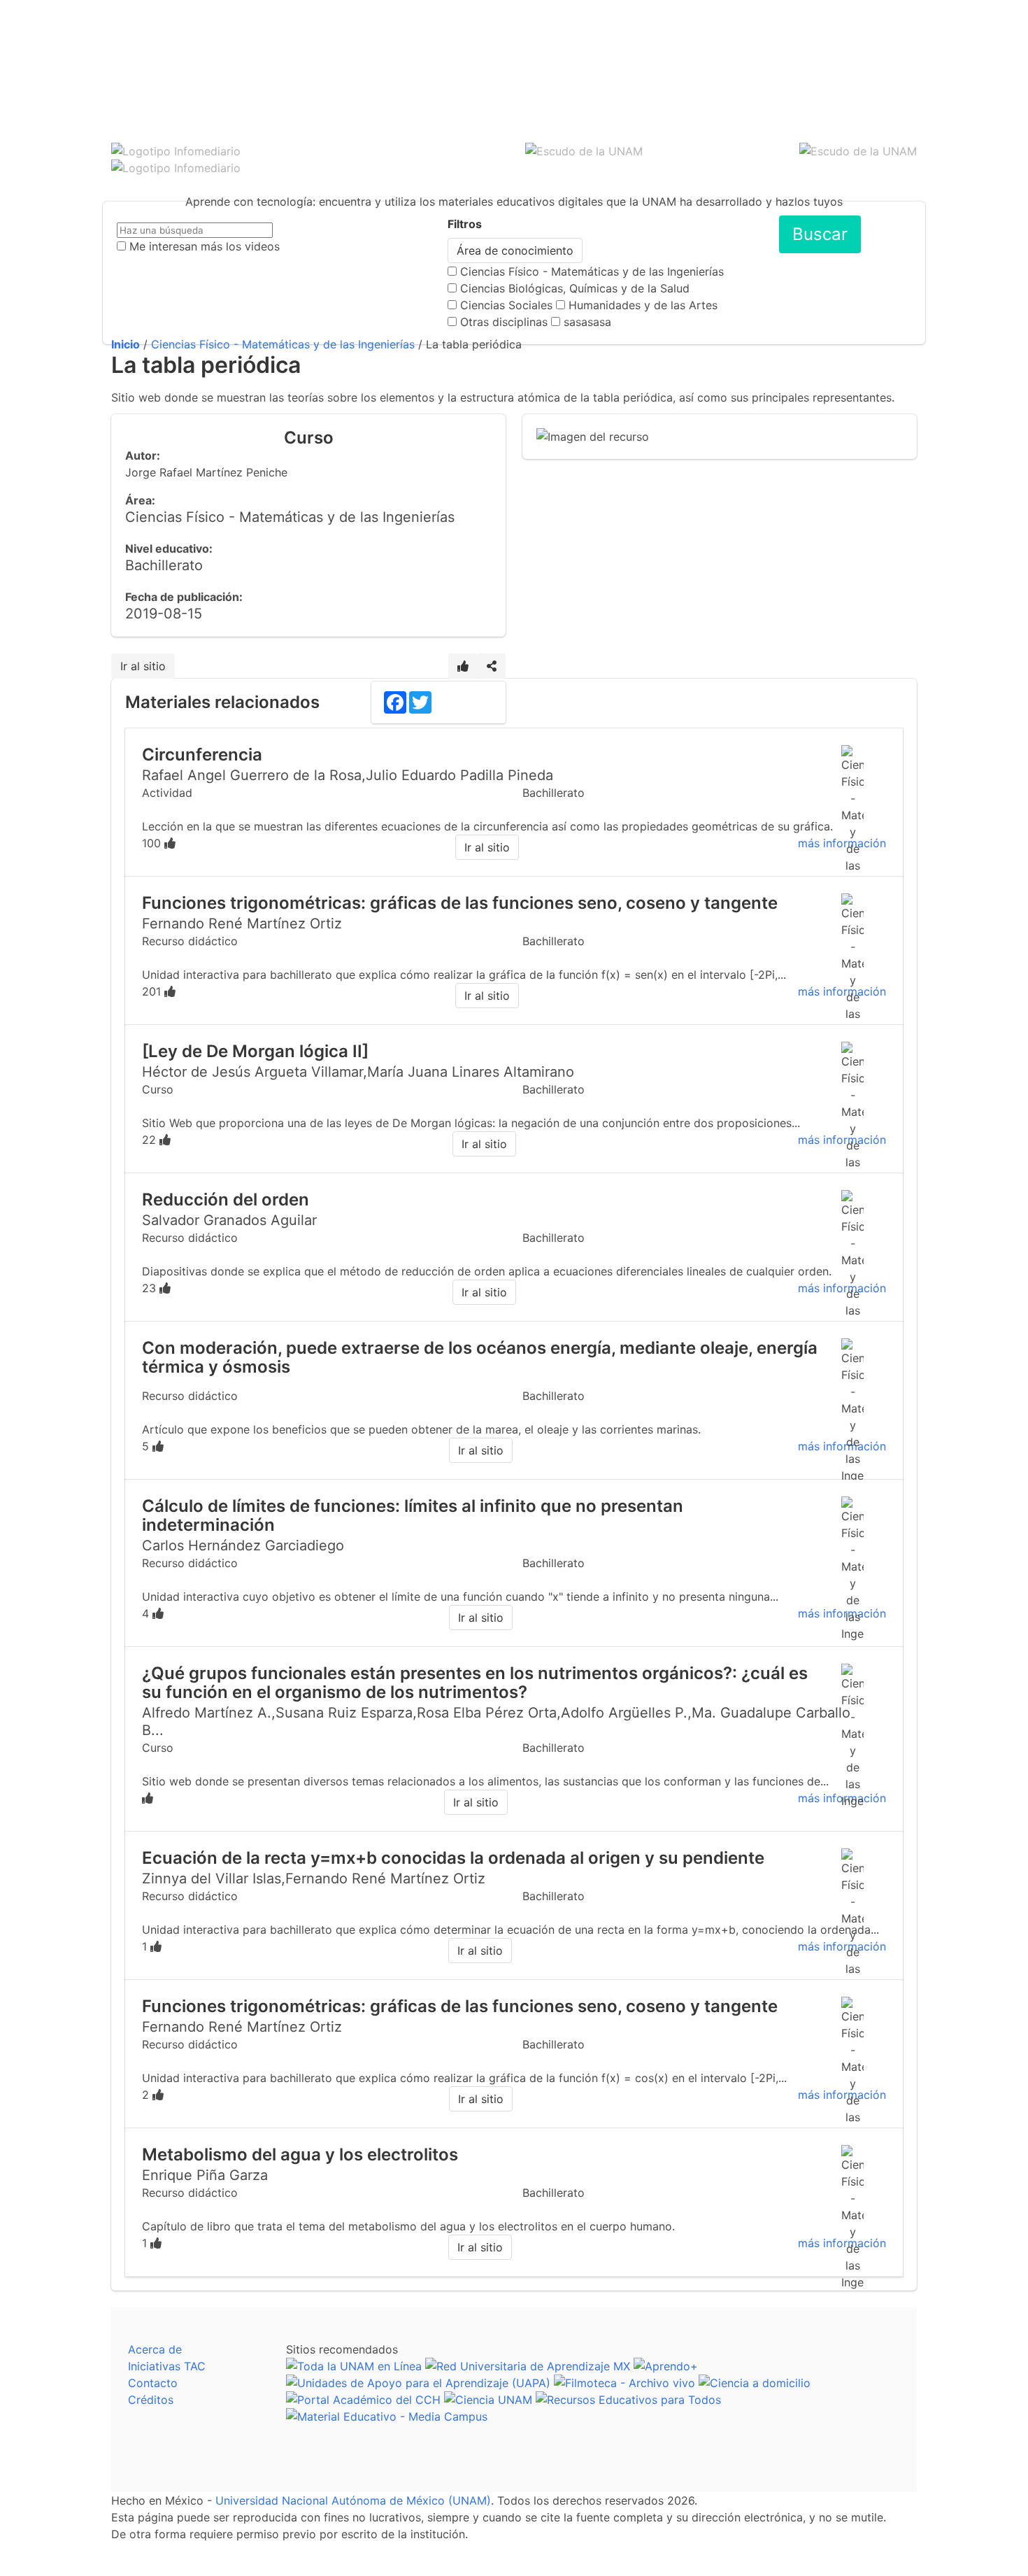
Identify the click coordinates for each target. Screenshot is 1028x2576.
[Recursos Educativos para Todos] (628, 2400)
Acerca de (155, 2349)
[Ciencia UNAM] (488, 2400)
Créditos (151, 2400)
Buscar (820, 234)
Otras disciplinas (504, 322)
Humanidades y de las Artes (643, 305)
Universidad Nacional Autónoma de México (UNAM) (353, 2500)
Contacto (153, 2383)
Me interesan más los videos (205, 246)
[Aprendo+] (666, 2366)
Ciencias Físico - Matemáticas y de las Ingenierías (592, 271)
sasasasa (587, 322)
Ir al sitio (143, 666)
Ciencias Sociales (506, 305)
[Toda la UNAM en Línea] (354, 2366)
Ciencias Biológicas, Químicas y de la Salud (575, 288)
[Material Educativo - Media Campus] (387, 2416)
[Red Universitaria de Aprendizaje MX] (528, 2366)
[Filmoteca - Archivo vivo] (624, 2383)
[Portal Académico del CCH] (363, 2400)
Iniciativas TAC (167, 2366)
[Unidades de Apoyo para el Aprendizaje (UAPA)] (418, 2383)
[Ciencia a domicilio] (755, 2383)
